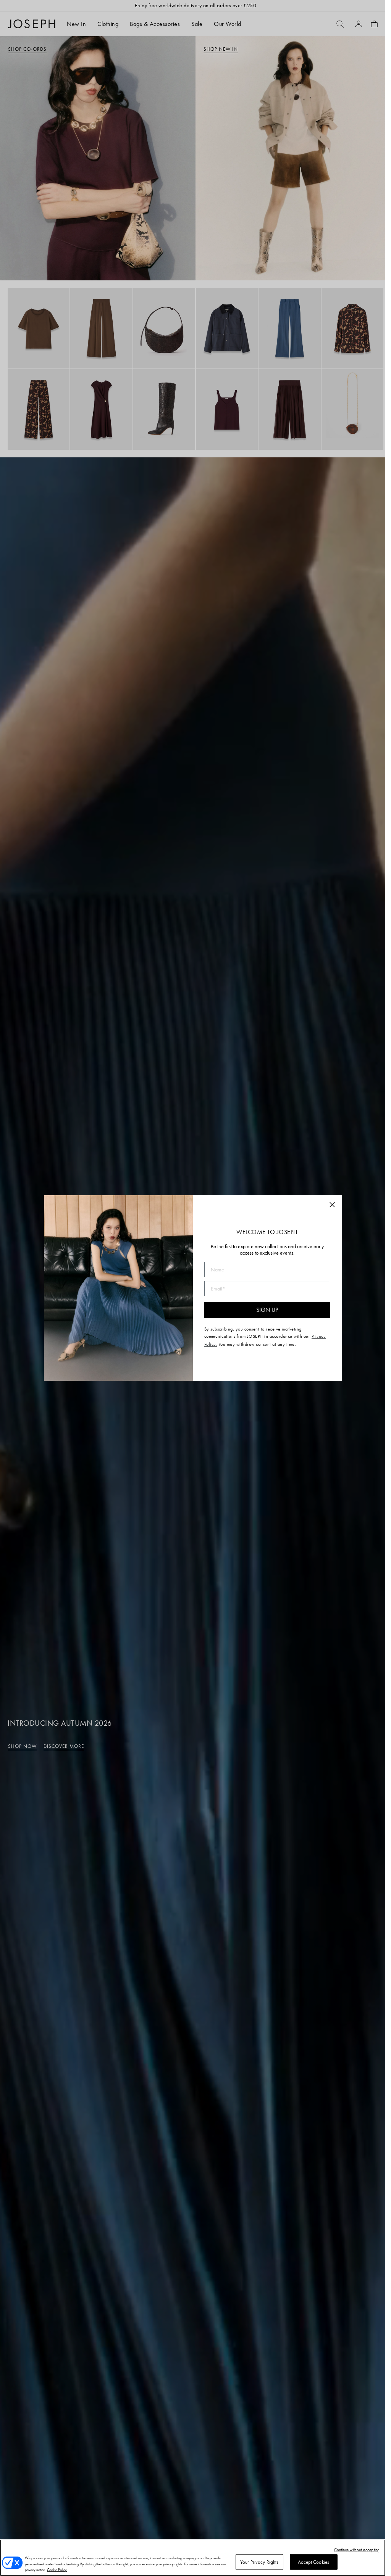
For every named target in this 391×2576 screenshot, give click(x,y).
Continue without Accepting (357, 2550)
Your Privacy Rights (259, 2562)
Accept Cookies (313, 2562)
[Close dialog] (332, 1205)
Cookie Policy (57, 2570)
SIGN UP (267, 1310)
